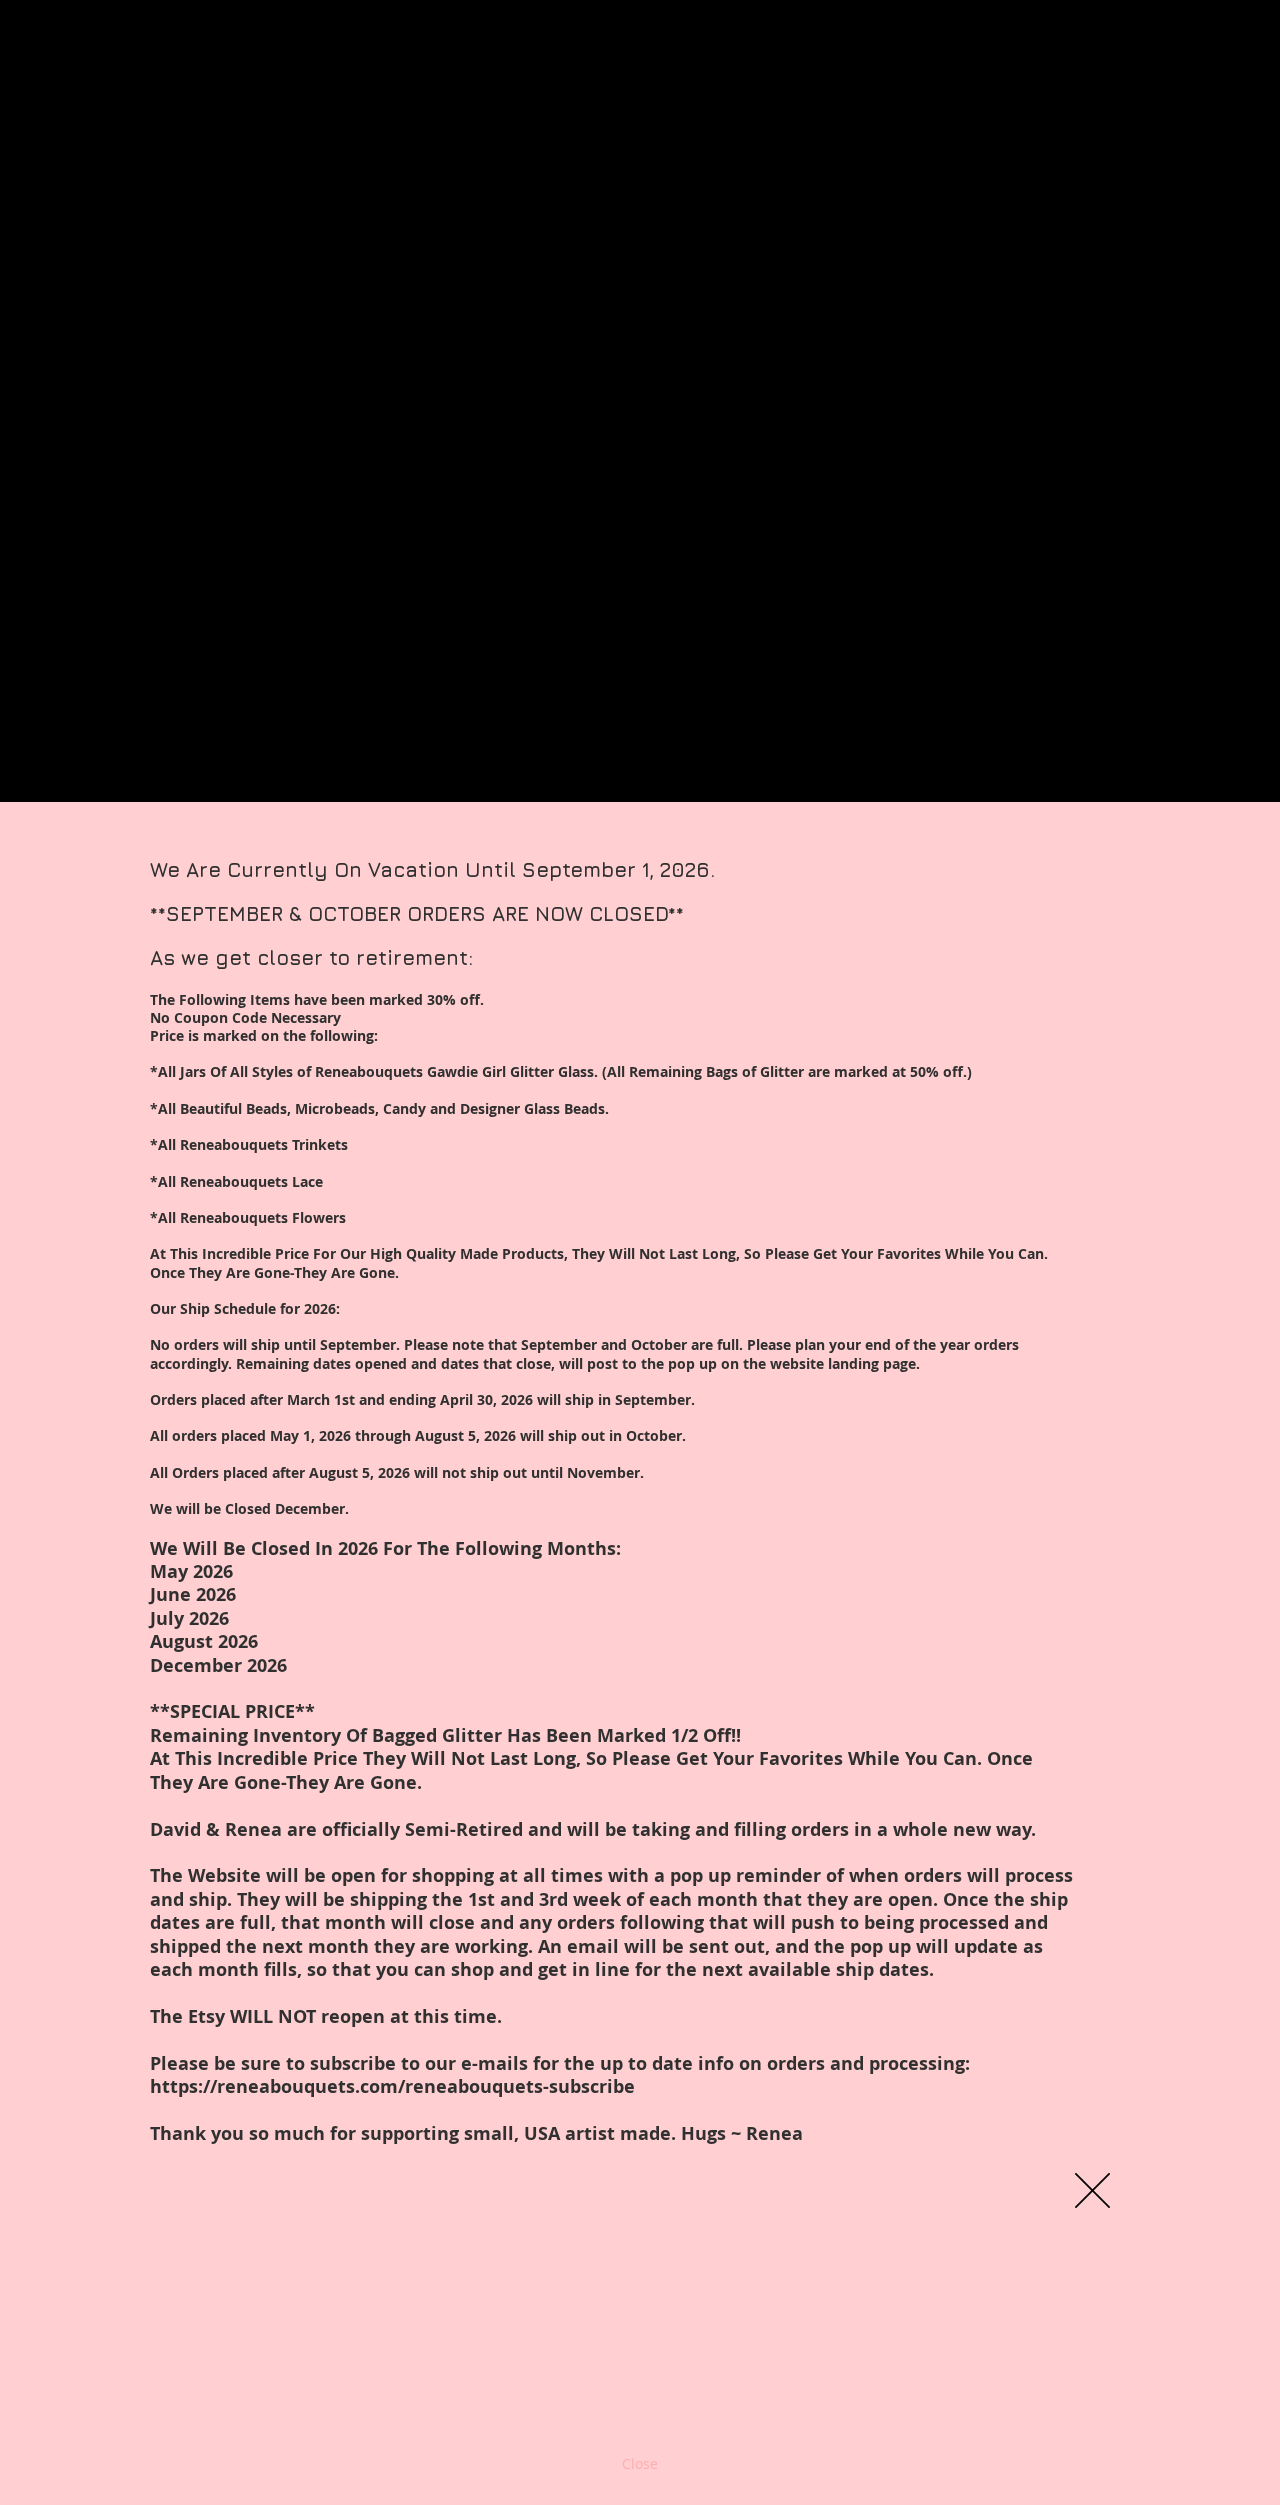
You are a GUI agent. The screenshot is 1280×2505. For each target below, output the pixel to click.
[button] (1092, 2190)
